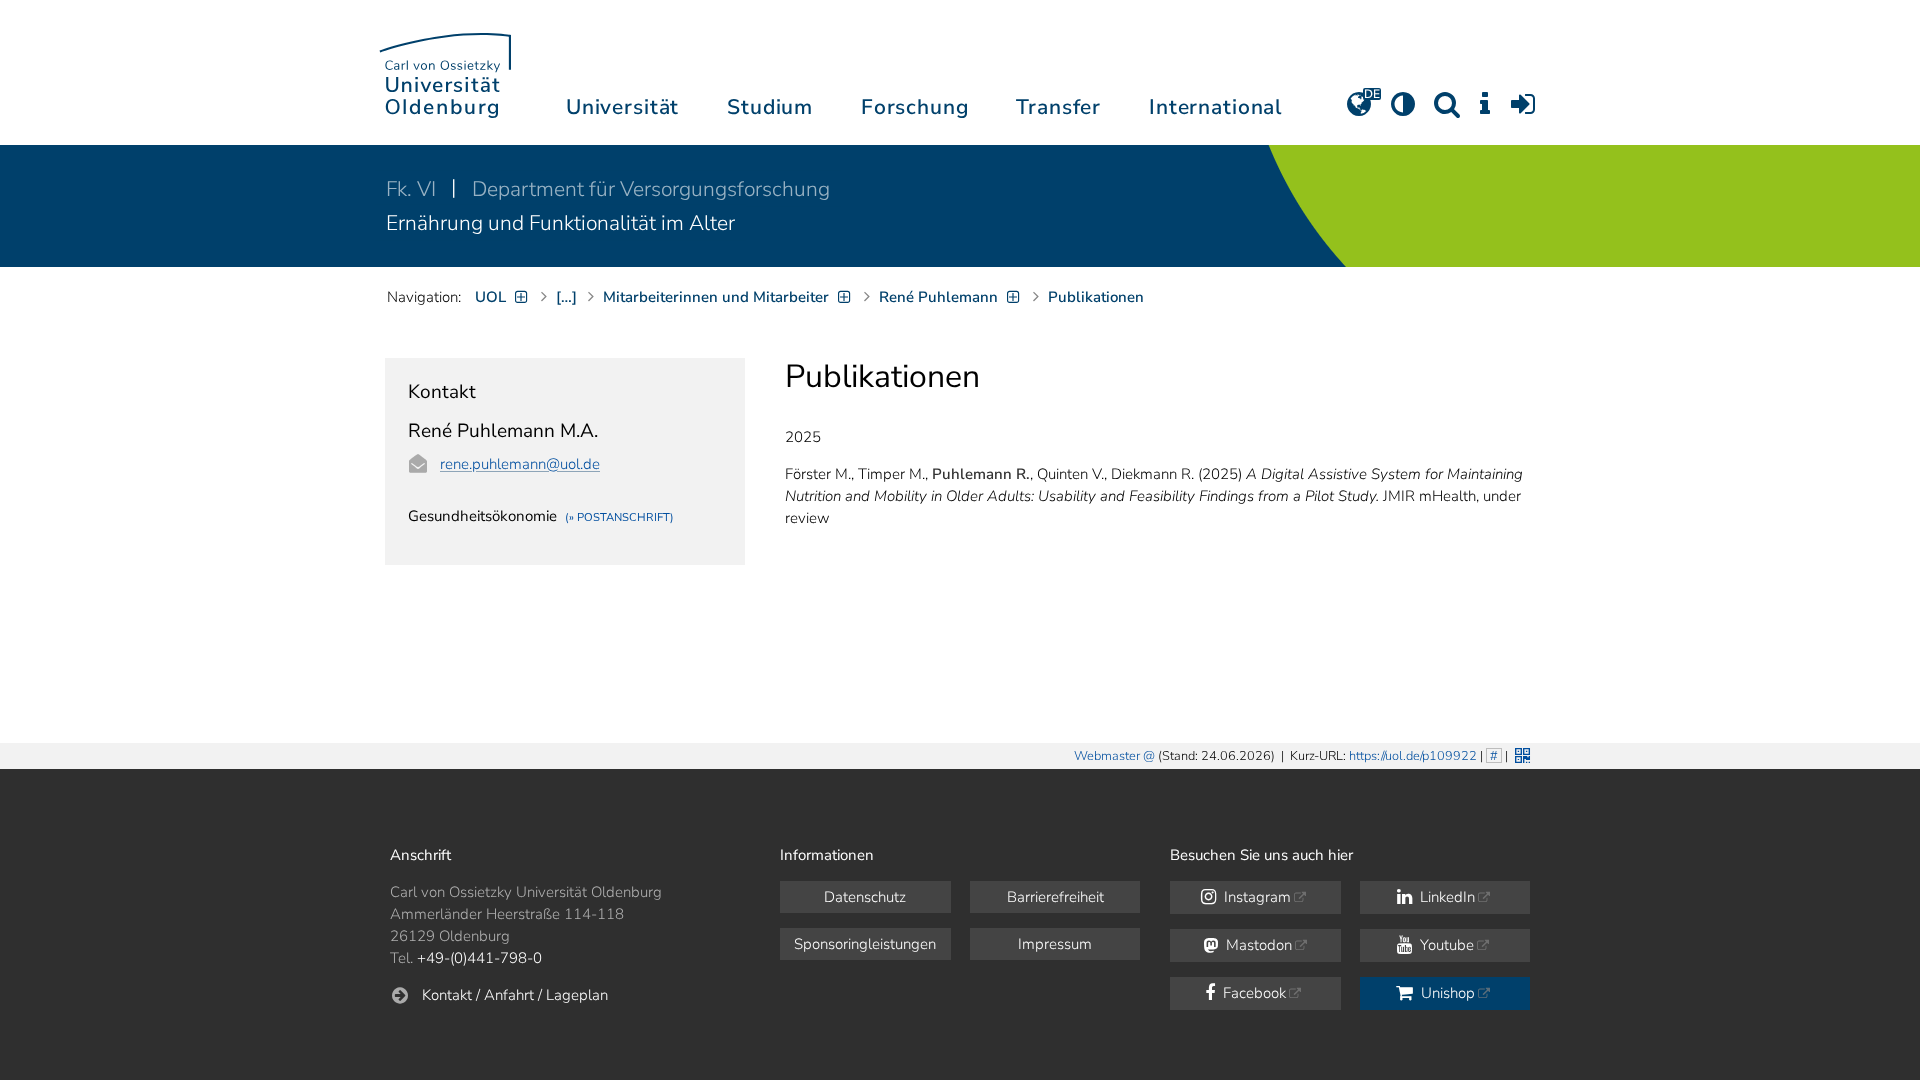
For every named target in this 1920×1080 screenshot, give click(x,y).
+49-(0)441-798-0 (479, 958)
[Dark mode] (1403, 111)
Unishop (1446, 993)
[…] (566, 297)
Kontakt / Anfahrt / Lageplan (515, 995)
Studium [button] (770, 107)
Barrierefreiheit (1055, 897)
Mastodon (1257, 945)
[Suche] (1447, 111)
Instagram (1255, 897)
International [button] (1215, 107)
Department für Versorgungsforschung (651, 189)
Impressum (1055, 944)
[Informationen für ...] (1485, 111)
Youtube (1445, 945)
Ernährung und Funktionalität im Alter (560, 223)
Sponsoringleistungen (865, 944)
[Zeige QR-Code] (1520, 753)
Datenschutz (865, 897)
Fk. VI (413, 189)
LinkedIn (1445, 897)
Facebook (1252, 993)
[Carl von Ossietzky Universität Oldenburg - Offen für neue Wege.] (445, 72)
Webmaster (1107, 756)
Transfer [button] (1058, 107)
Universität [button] (622, 107)
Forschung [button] (915, 107)
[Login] (1523, 111)
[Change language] (1359, 111)
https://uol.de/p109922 (1413, 756)
